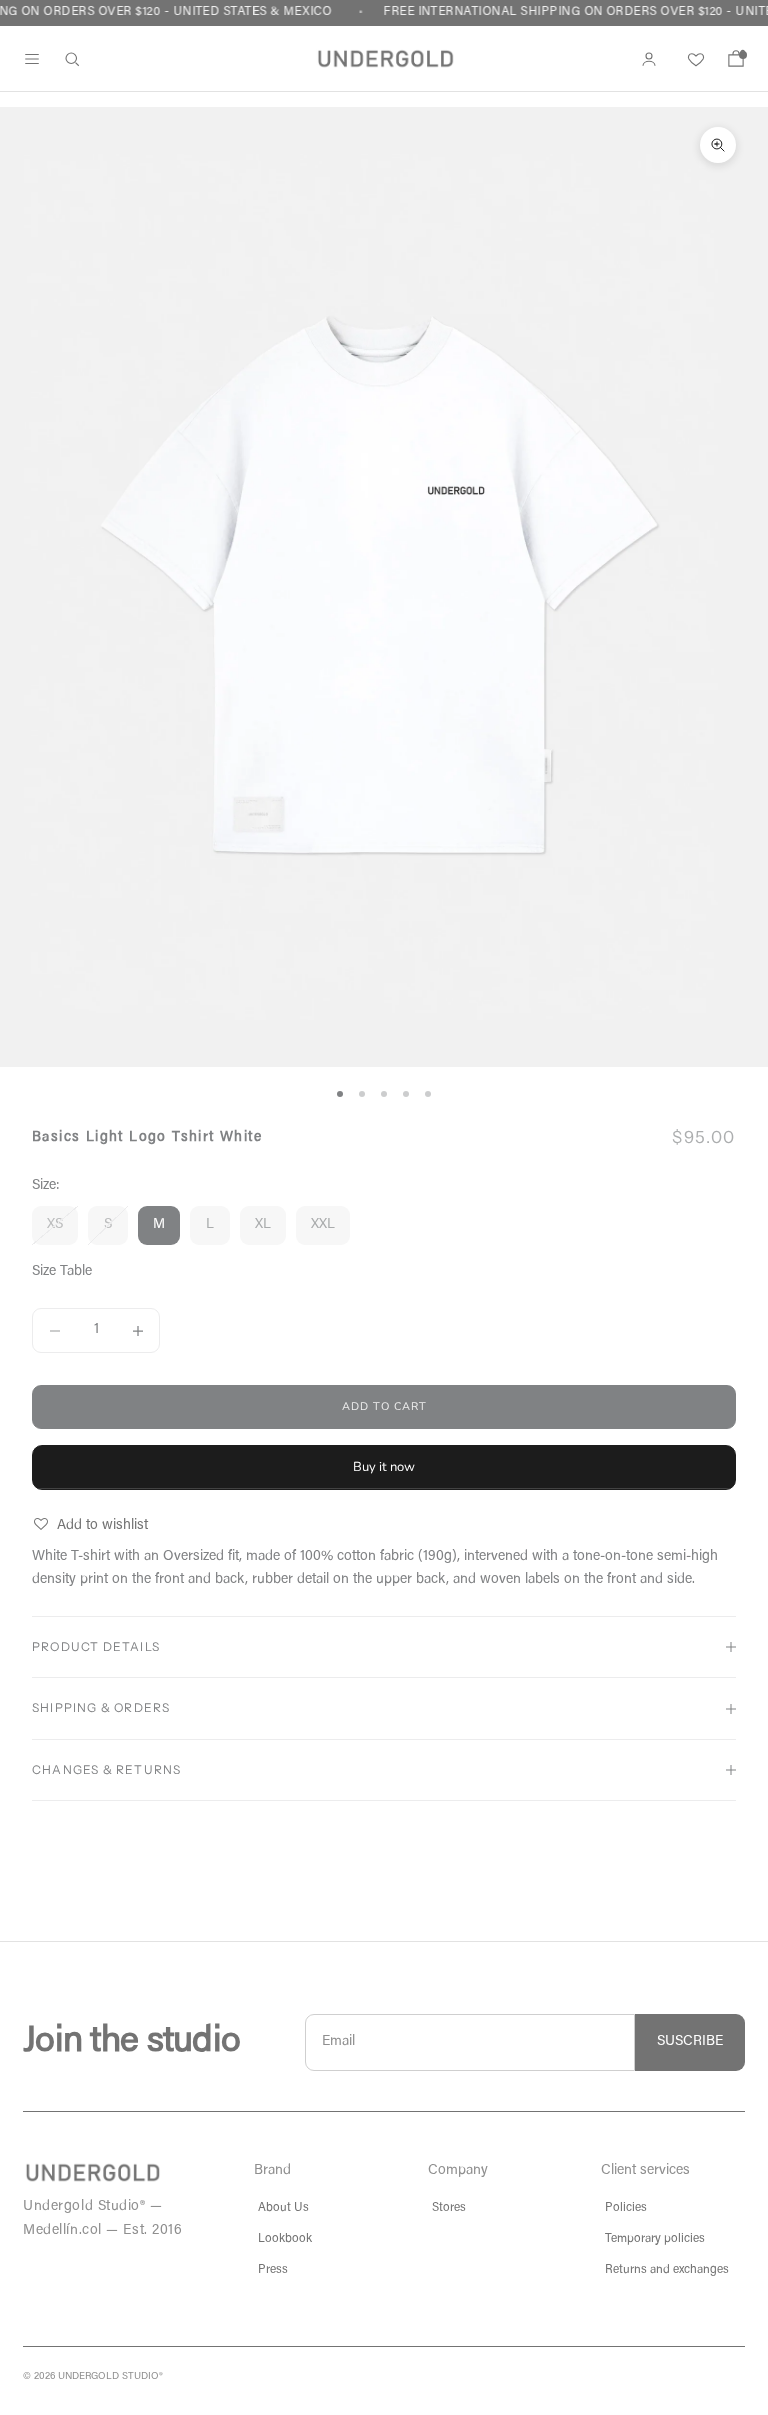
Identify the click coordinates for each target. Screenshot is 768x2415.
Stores (449, 2208)
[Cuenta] (649, 59)
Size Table (62, 1272)
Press (273, 2270)
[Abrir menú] (32, 59)
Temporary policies (655, 2239)
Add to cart (384, 1406)
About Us (283, 2208)
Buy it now (384, 1467)
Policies (626, 2208)
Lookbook (285, 2239)
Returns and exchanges (667, 2270)
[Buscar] (72, 59)
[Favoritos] (692, 59)
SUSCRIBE (690, 2042)
